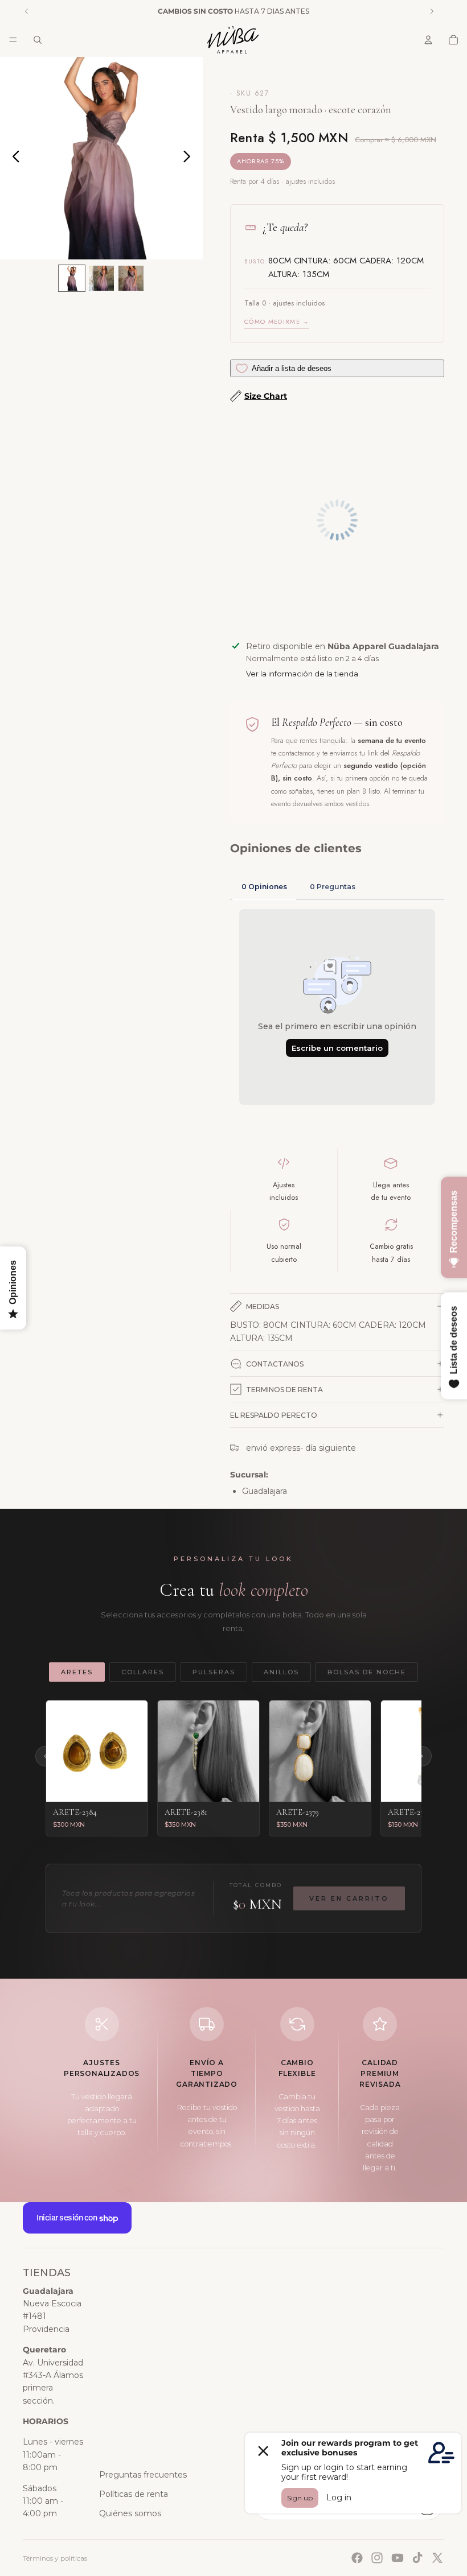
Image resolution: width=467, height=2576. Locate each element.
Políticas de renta (134, 2494)
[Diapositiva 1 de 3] (72, 278)
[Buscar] (38, 40)
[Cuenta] (428, 40)
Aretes (77, 1672)
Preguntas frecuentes (143, 2475)
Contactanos (275, 1364)
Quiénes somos (130, 2513)
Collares (143, 1672)
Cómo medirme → (277, 321)
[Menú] (13, 40)
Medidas (263, 1306)
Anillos (281, 1672)
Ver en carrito (349, 1898)
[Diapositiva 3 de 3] (131, 278)
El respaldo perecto (274, 1415)
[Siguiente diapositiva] (190, 158)
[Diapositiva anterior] (13, 158)
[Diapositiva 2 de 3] (101, 278)
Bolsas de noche (367, 1672)
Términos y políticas (55, 2558)
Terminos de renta (284, 1390)
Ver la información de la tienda (302, 674)
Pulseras (214, 1672)
